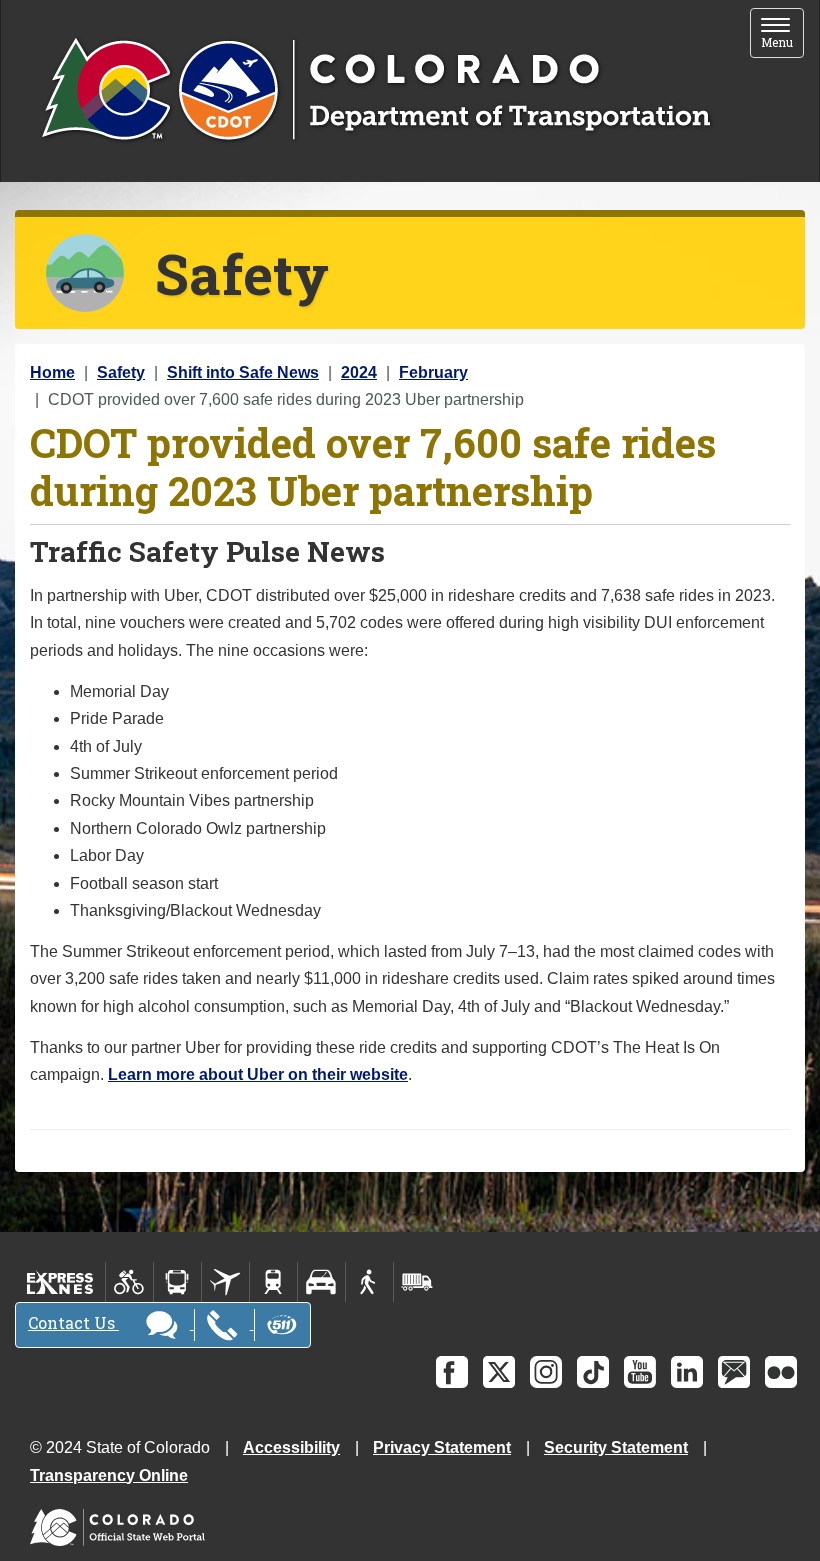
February (433, 372)
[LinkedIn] (687, 1372)
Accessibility (291, 1447)
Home (52, 372)
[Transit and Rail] (177, 1282)
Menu (782, 34)
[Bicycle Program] (129, 1282)
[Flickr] (781, 1372)
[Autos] (321, 1282)
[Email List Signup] (734, 1372)
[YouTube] (640, 1372)
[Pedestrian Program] (369, 1282)
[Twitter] (499, 1372)
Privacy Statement (442, 1447)
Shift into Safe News (243, 372)
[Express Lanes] (60, 1282)
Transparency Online (109, 1475)
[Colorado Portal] (121, 1522)
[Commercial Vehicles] (417, 1282)
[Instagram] (546, 1372)
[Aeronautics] (225, 1282)
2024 (359, 372)
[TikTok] (593, 1372)
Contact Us (73, 1322)
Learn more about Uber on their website (258, 1074)
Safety (121, 372)
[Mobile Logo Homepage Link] (375, 91)
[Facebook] (452, 1372)
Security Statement (616, 1447)
